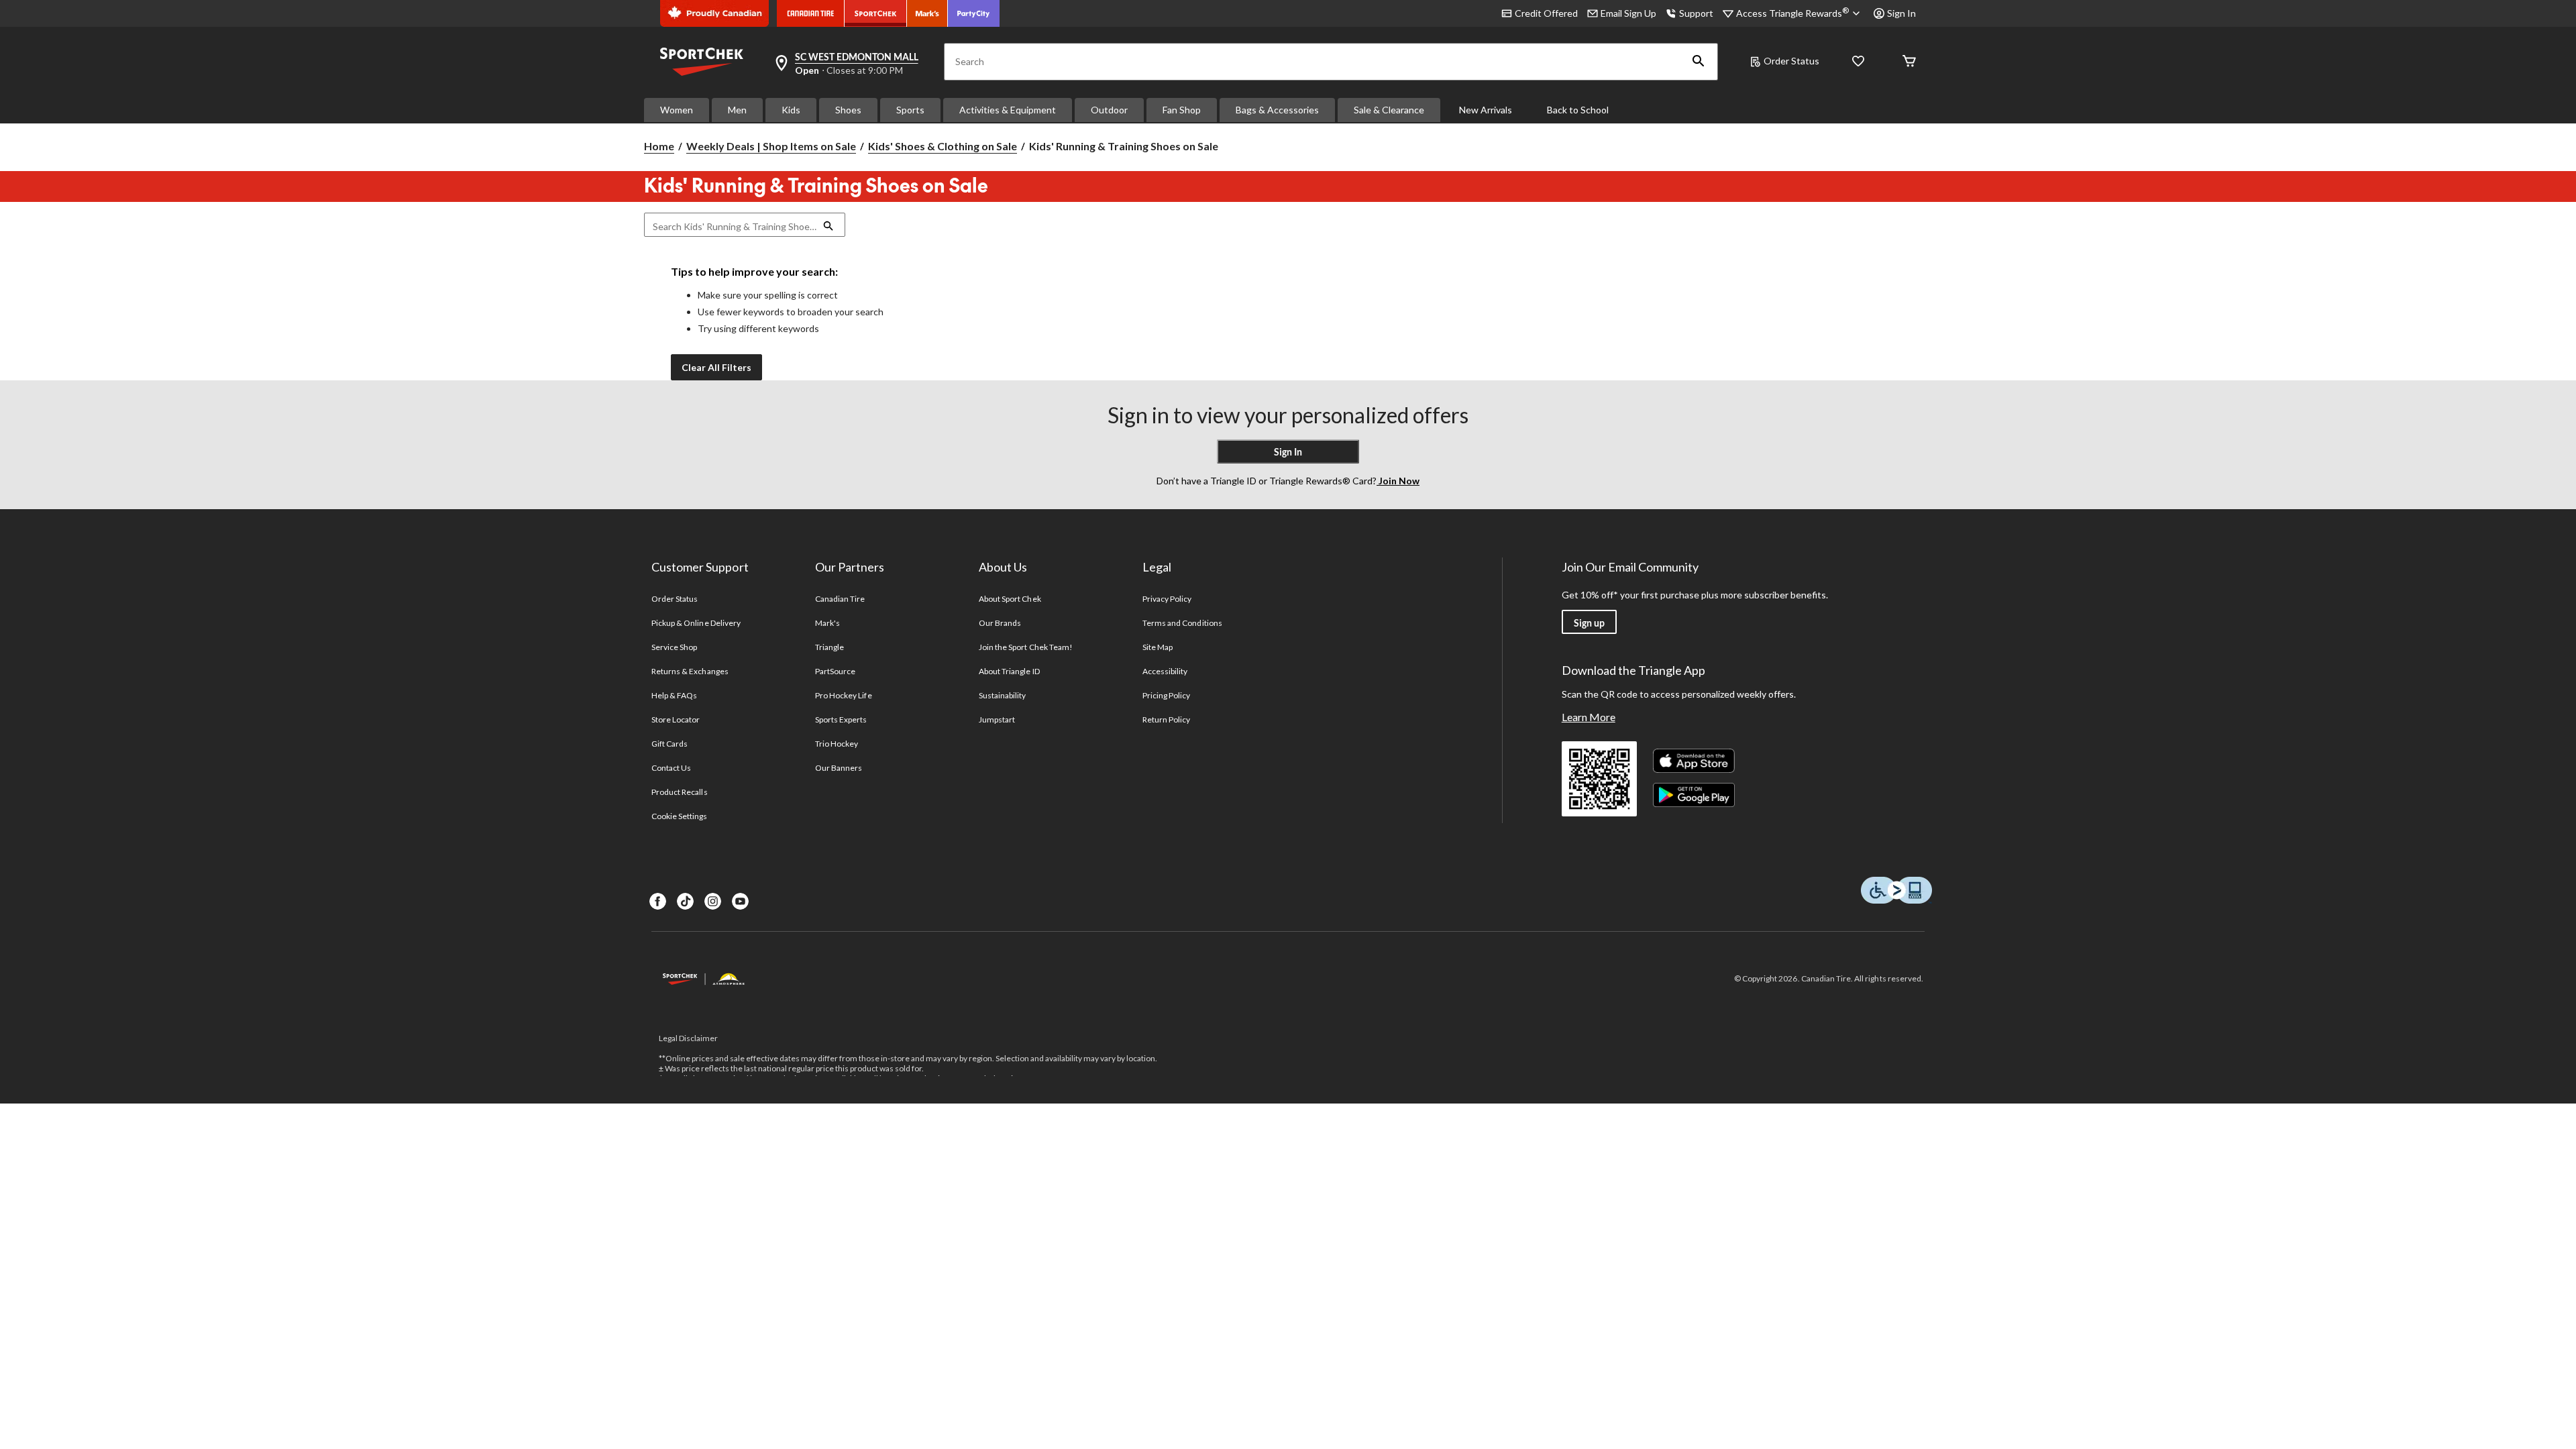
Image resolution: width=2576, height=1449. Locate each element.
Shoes (848, 110)
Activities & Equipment (1008, 110)
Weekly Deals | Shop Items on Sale (771, 146)
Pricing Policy (1167, 695)
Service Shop (674, 647)
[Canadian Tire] (811, 13)
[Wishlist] (1858, 62)
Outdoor (1109, 110)
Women (677, 110)
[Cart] (1909, 62)
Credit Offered (1546, 13)
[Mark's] (927, 13)
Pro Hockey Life (844, 695)
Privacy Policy (1167, 599)
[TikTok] (685, 901)
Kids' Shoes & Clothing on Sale (943, 146)
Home (659, 146)
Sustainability (1003, 695)
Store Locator (676, 719)
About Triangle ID (1009, 671)
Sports (910, 110)
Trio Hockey (837, 744)
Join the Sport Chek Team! (1026, 647)
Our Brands (1000, 623)
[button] (1699, 62)
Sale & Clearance (1389, 110)
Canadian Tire (840, 599)
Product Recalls (680, 792)
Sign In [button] (1901, 13)
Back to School (1578, 110)
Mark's (827, 623)
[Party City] (974, 13)
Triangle (829, 647)
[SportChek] (876, 13)
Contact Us (671, 768)
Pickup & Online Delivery (696, 623)
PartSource (835, 671)
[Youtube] (740, 901)
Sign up (1589, 623)
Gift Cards (669, 744)
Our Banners (839, 768)
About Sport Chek (1010, 599)
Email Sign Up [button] (1628, 13)
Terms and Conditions (1182, 623)
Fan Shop (1182, 110)
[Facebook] (658, 901)
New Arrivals (1486, 110)
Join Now (1398, 481)
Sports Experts (841, 719)
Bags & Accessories (1277, 110)
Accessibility (1165, 671)
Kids (791, 110)
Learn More (1589, 717)
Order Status (1791, 61)
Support (1696, 13)
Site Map (1158, 647)
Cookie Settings (679, 816)
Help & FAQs (674, 695)
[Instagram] (713, 901)
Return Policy (1167, 719)
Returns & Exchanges (690, 671)
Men (737, 110)
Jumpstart (997, 719)
